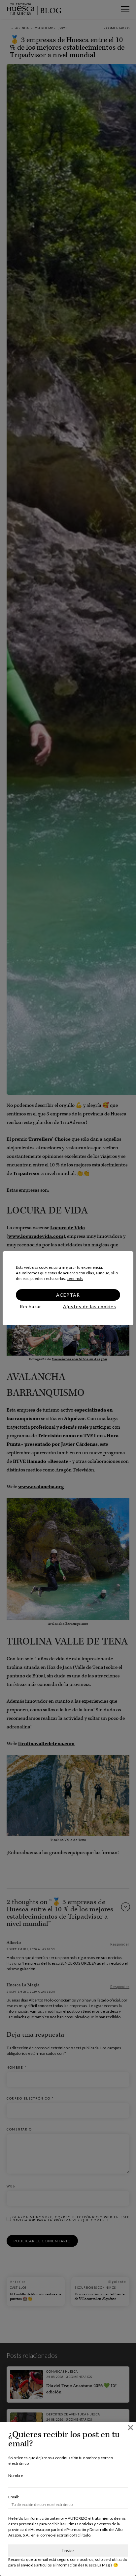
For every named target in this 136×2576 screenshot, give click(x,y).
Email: (14, 2497)
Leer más (75, 1278)
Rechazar (31, 1306)
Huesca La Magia (98, 2565)
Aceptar (68, 1295)
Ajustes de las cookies (90, 1306)
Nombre (16, 2475)
